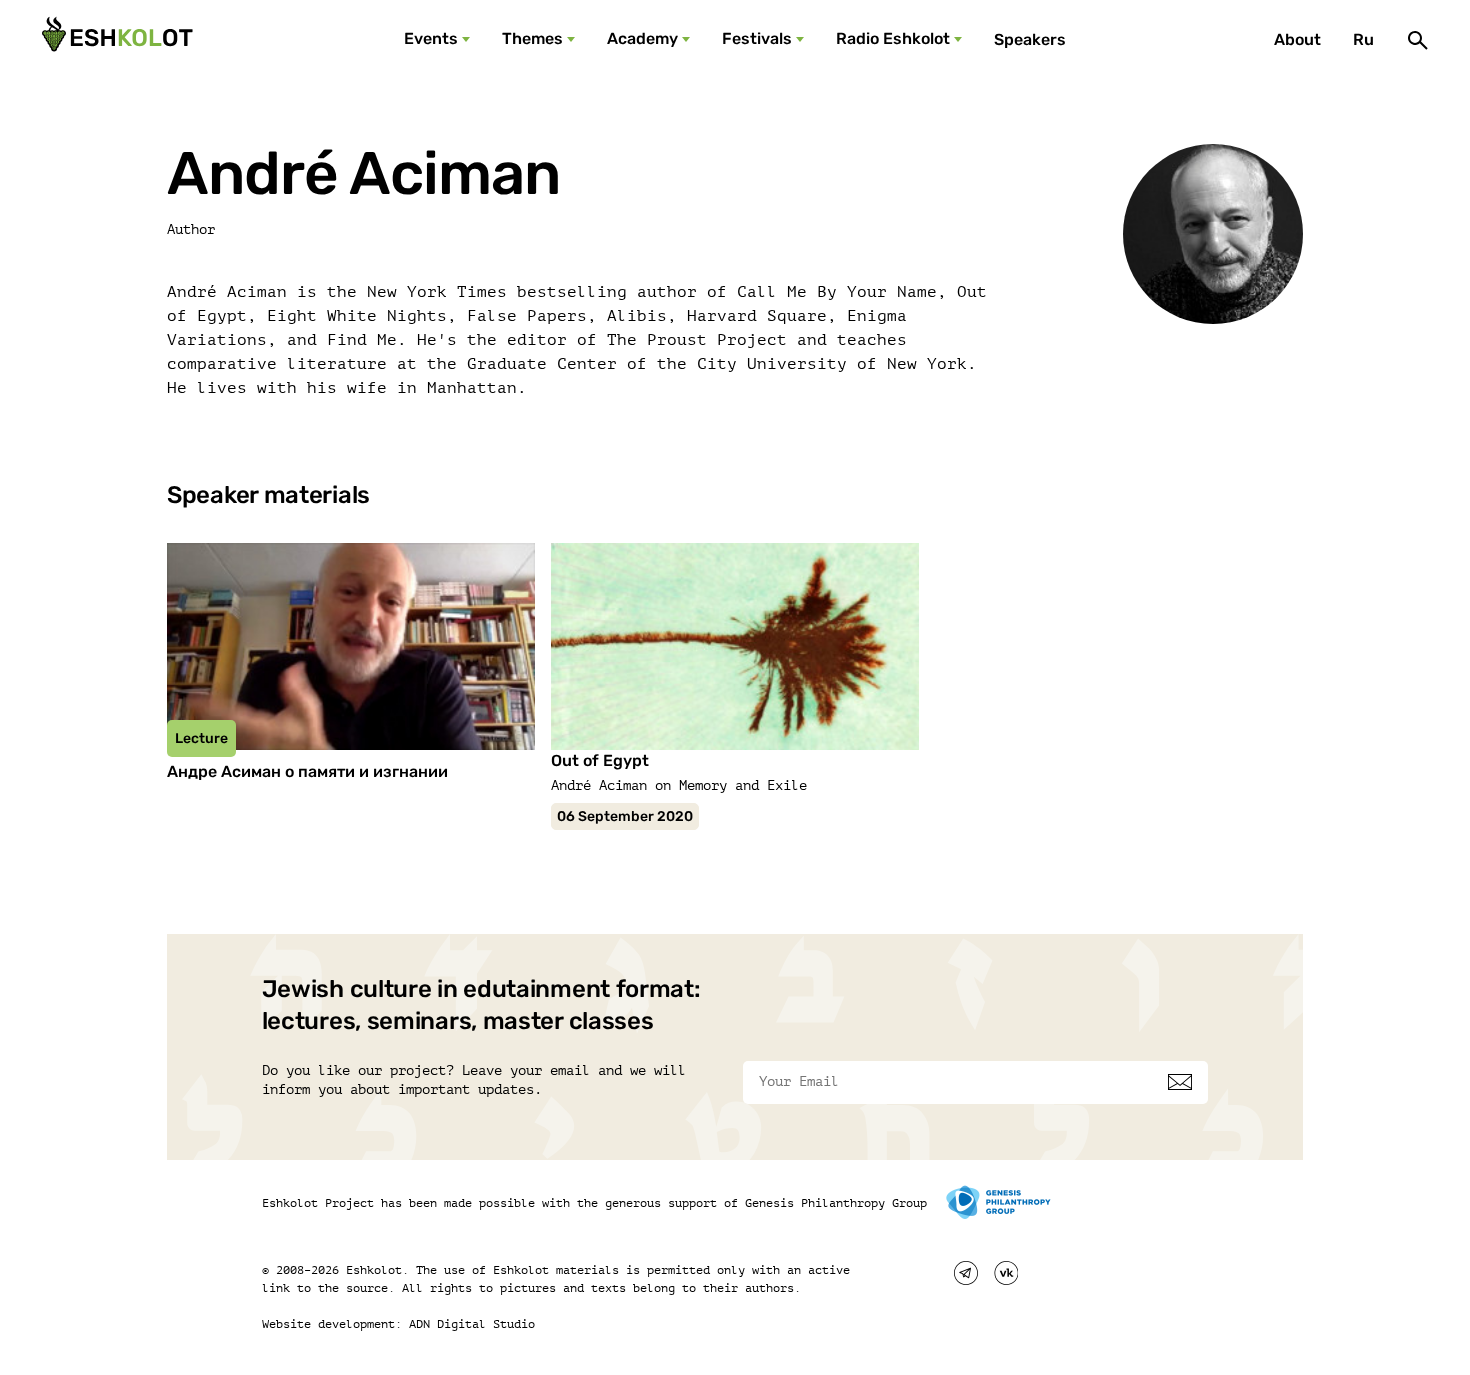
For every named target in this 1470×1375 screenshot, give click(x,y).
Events (431, 38)
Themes (532, 38)
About (1297, 39)
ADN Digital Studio (472, 1324)
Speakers (1030, 39)
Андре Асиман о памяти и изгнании (307, 771)
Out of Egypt (600, 760)
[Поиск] (1418, 40)
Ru (1363, 39)
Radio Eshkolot (893, 38)
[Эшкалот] (115, 40)
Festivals (757, 38)
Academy (642, 38)
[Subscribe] (1180, 1082)
